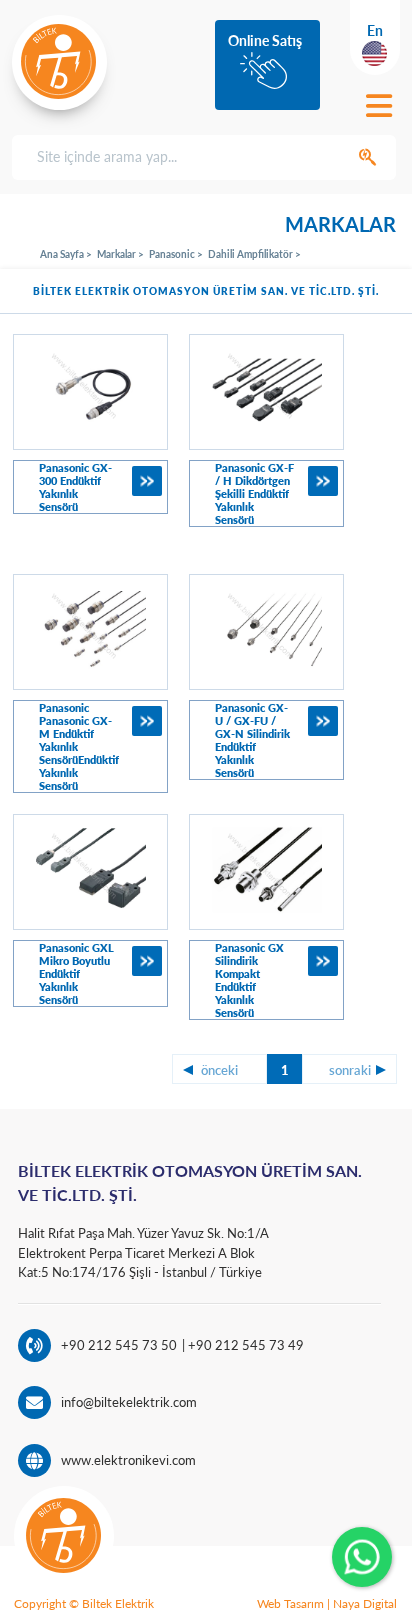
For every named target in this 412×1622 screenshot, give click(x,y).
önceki (219, 1070)
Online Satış (265, 40)
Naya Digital (365, 1603)
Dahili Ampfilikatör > (254, 254)
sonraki (350, 1070)
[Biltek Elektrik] (59, 61)
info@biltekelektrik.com (129, 1402)
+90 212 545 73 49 (244, 1345)
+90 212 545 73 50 (119, 1345)
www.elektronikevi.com (128, 1460)
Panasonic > (176, 254)
